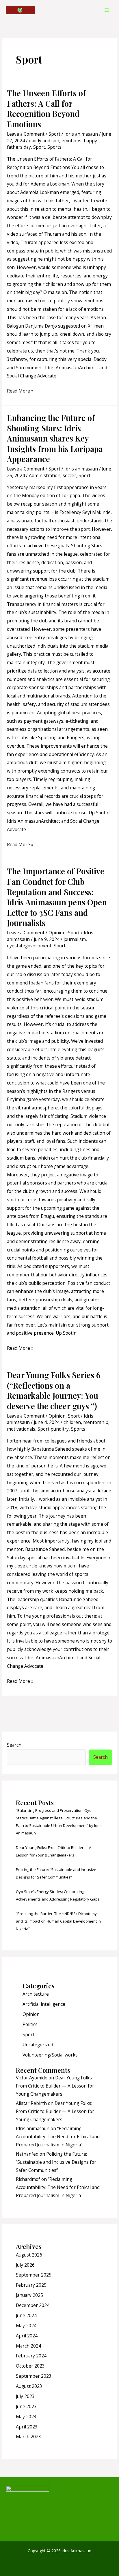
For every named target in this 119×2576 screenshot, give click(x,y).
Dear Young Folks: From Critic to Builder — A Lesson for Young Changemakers (55, 2086)
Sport (54, 134)
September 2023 (34, 2376)
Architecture (36, 1994)
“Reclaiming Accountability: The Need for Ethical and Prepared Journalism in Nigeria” (58, 2137)
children (72, 1422)
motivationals (21, 1429)
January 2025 (29, 2295)
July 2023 (25, 2396)
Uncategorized (38, 2045)
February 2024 (31, 2356)
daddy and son (44, 141)
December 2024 (33, 2305)
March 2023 (28, 2437)
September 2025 (34, 2275)
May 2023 (26, 2417)
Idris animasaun (33, 2128)
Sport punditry (53, 1429)
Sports (54, 147)
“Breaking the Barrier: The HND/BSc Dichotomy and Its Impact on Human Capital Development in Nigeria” (58, 1921)
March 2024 (28, 2346)
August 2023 (29, 2386)
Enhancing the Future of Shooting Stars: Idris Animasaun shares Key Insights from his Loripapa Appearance (55, 438)
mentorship (96, 1422)
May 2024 (26, 2326)
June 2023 (26, 2406)
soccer (69, 475)
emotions (71, 141)
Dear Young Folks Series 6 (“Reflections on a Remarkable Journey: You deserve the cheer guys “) (54, 1390)
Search (14, 1745)
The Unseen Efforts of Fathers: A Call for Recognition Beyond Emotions (46, 108)
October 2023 (30, 2366)
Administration (45, 475)
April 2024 (27, 2336)
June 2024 (26, 2315)
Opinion (57, 933)
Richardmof (28, 2179)
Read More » (20, 390)
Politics (30, 2024)
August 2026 (29, 2255)
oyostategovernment (29, 946)
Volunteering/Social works (50, 2055)
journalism (75, 939)
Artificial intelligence (44, 2004)
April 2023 (27, 2427)
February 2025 (31, 2285)
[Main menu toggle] (107, 10)
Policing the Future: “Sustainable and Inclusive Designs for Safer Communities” (56, 2162)
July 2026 (25, 2265)
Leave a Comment (26, 134)
